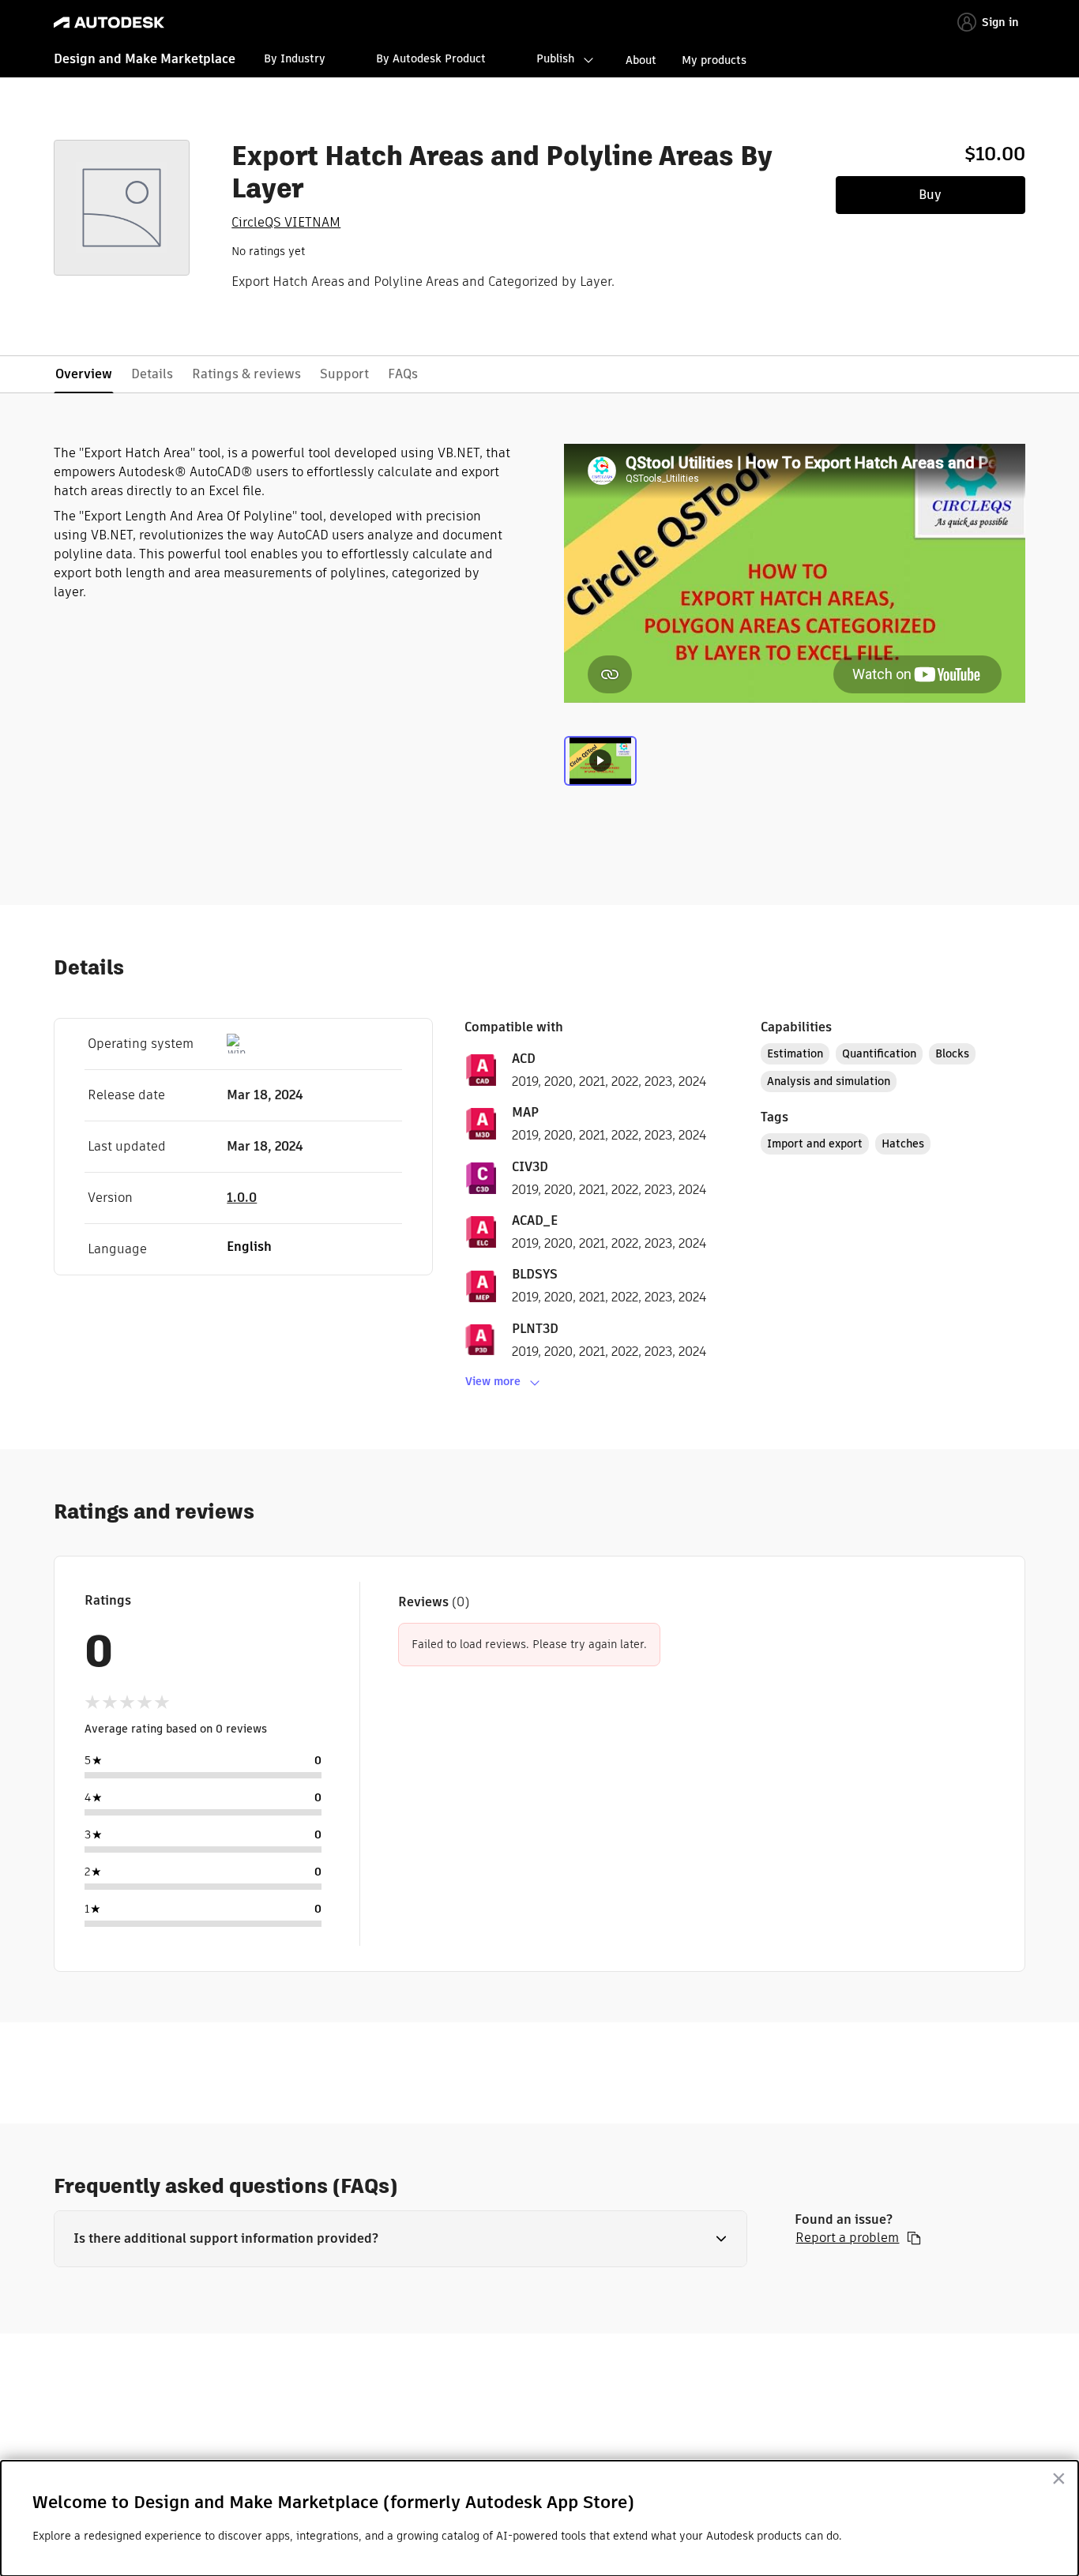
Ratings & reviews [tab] (246, 374)
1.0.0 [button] (242, 1198)
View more (493, 1381)
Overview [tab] (84, 374)
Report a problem (847, 2238)
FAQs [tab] (403, 374)
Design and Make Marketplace (145, 59)
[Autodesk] (109, 23)
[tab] (600, 769)
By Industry (295, 58)
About (641, 60)
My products (714, 60)
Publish (555, 58)
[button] (400, 2239)
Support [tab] (344, 374)
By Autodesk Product (431, 58)
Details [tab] (152, 374)
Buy (930, 195)
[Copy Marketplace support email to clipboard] (914, 2238)
